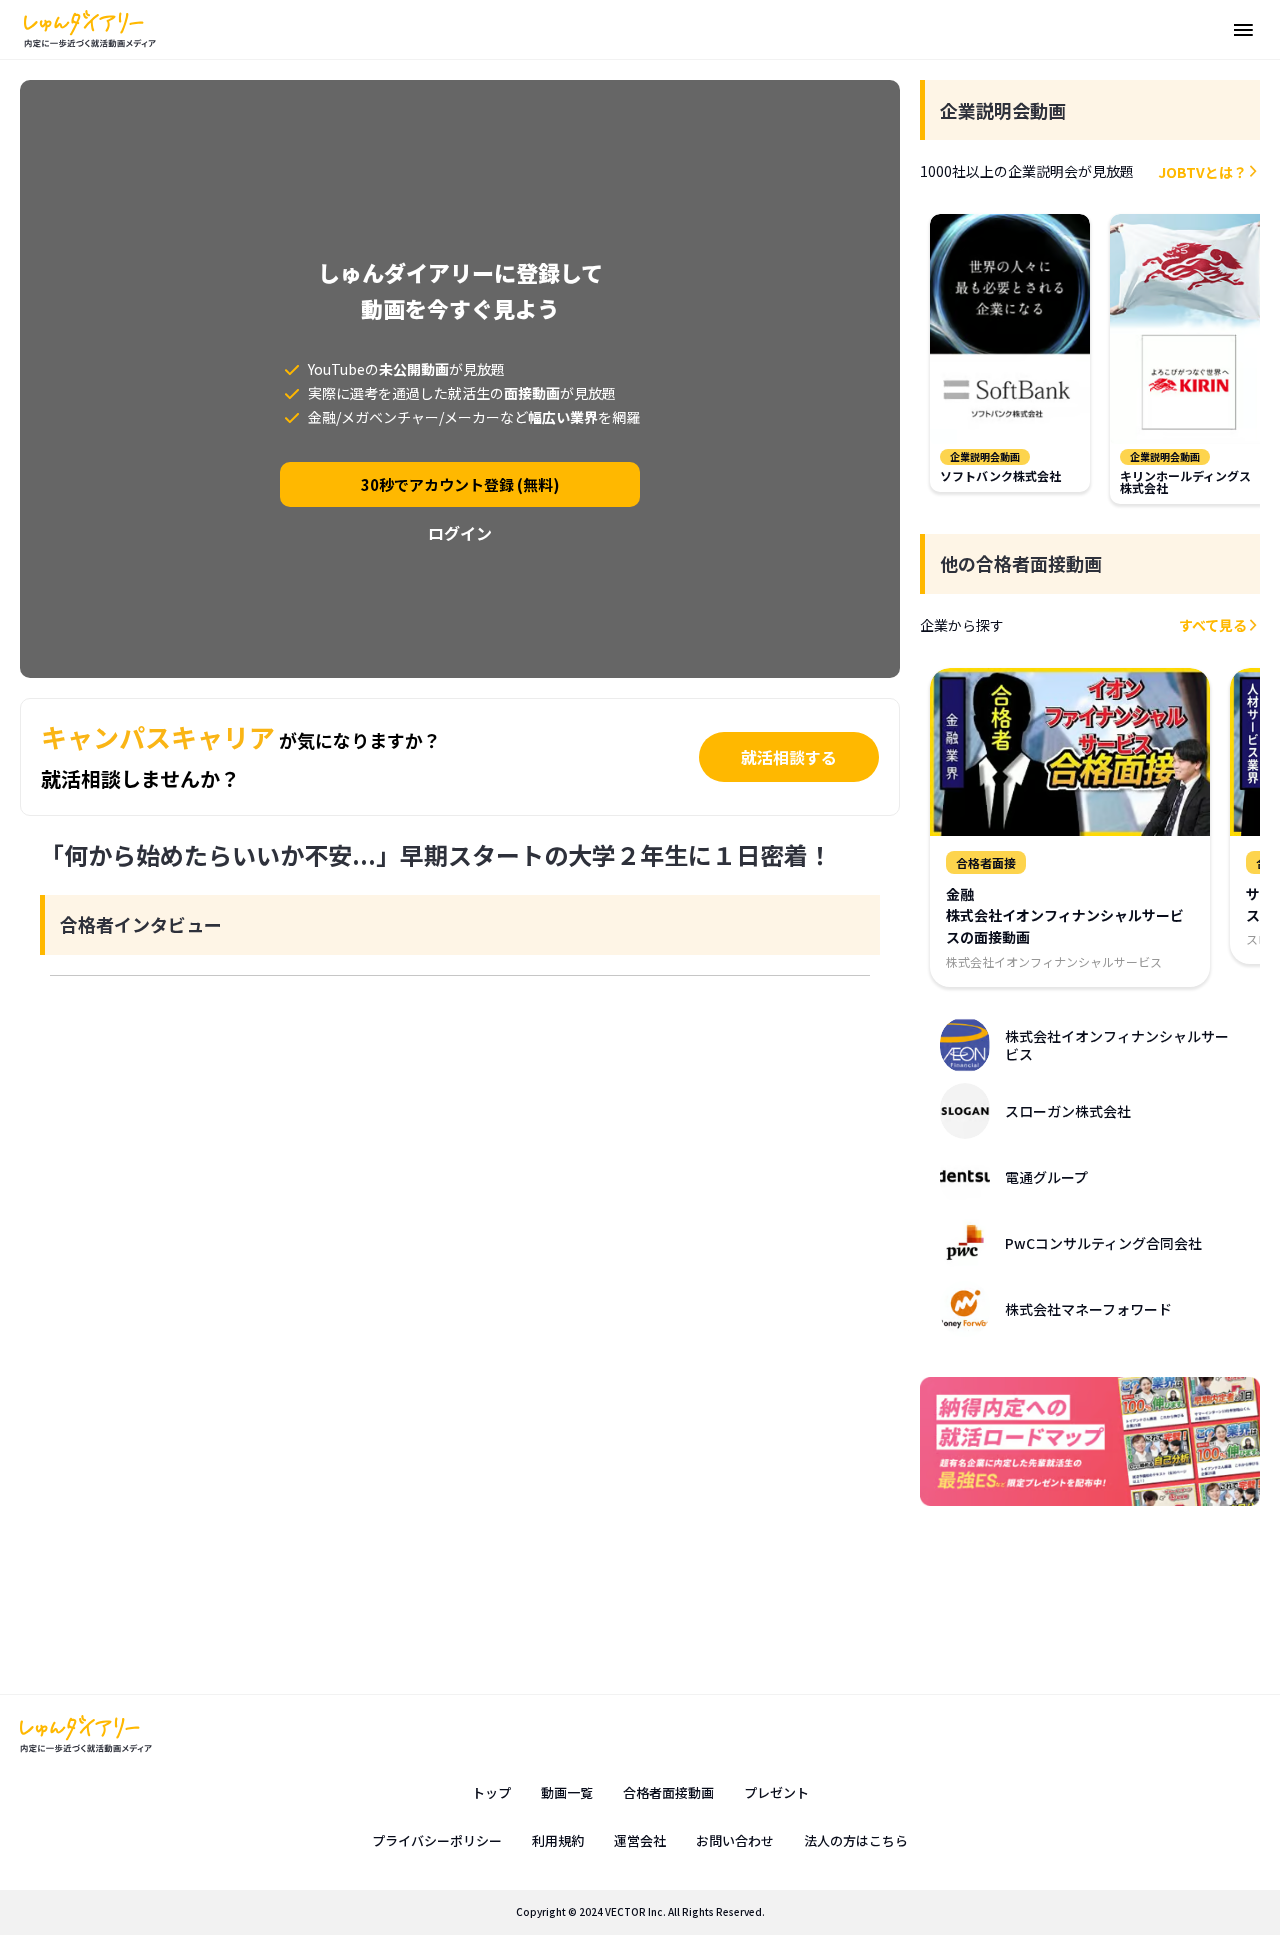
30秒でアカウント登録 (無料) (460, 484)
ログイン (460, 533)
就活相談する (789, 757)
